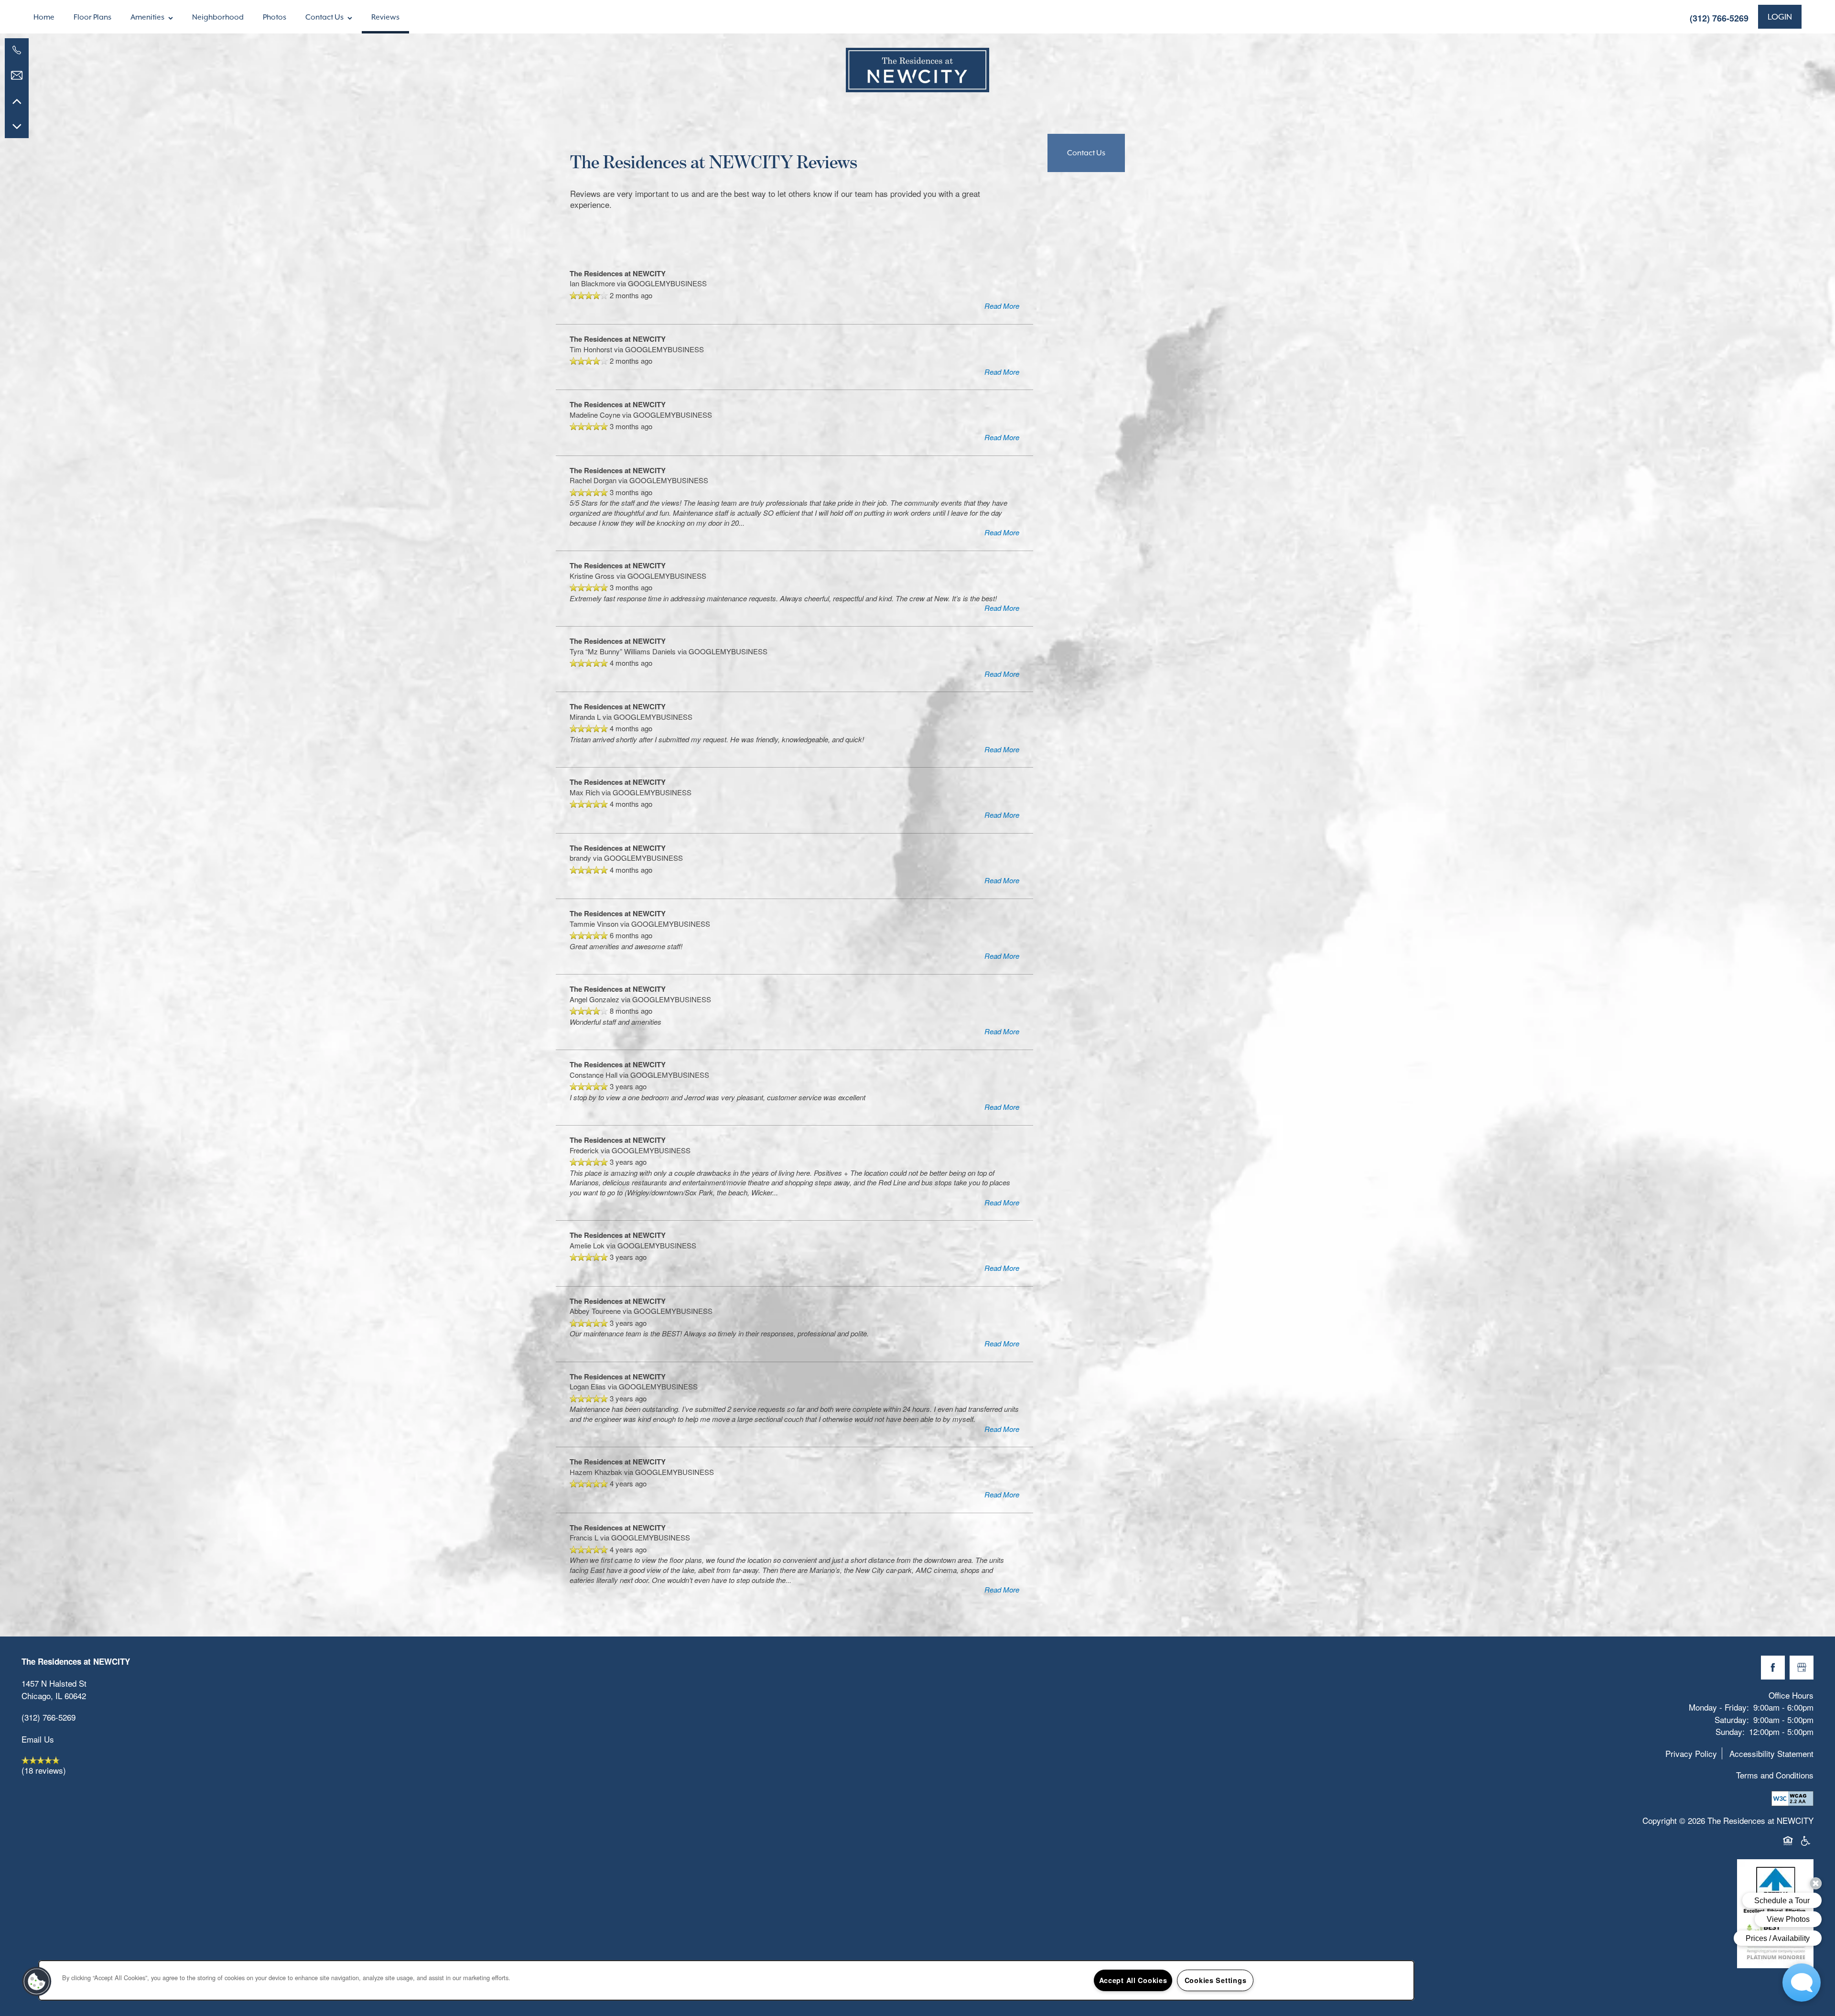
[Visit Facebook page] (1773, 1668)
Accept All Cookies (1133, 1980)
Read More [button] (1002, 306)
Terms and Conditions (1775, 1775)
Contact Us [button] (1086, 153)
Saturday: (1732, 1719)
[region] (726, 1980)
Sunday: (1730, 1731)
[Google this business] (1802, 1668)
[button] (1780, 17)
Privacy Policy (1691, 1753)
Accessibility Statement (1771, 1753)
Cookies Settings (1216, 1980)
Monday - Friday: (1719, 1707)
